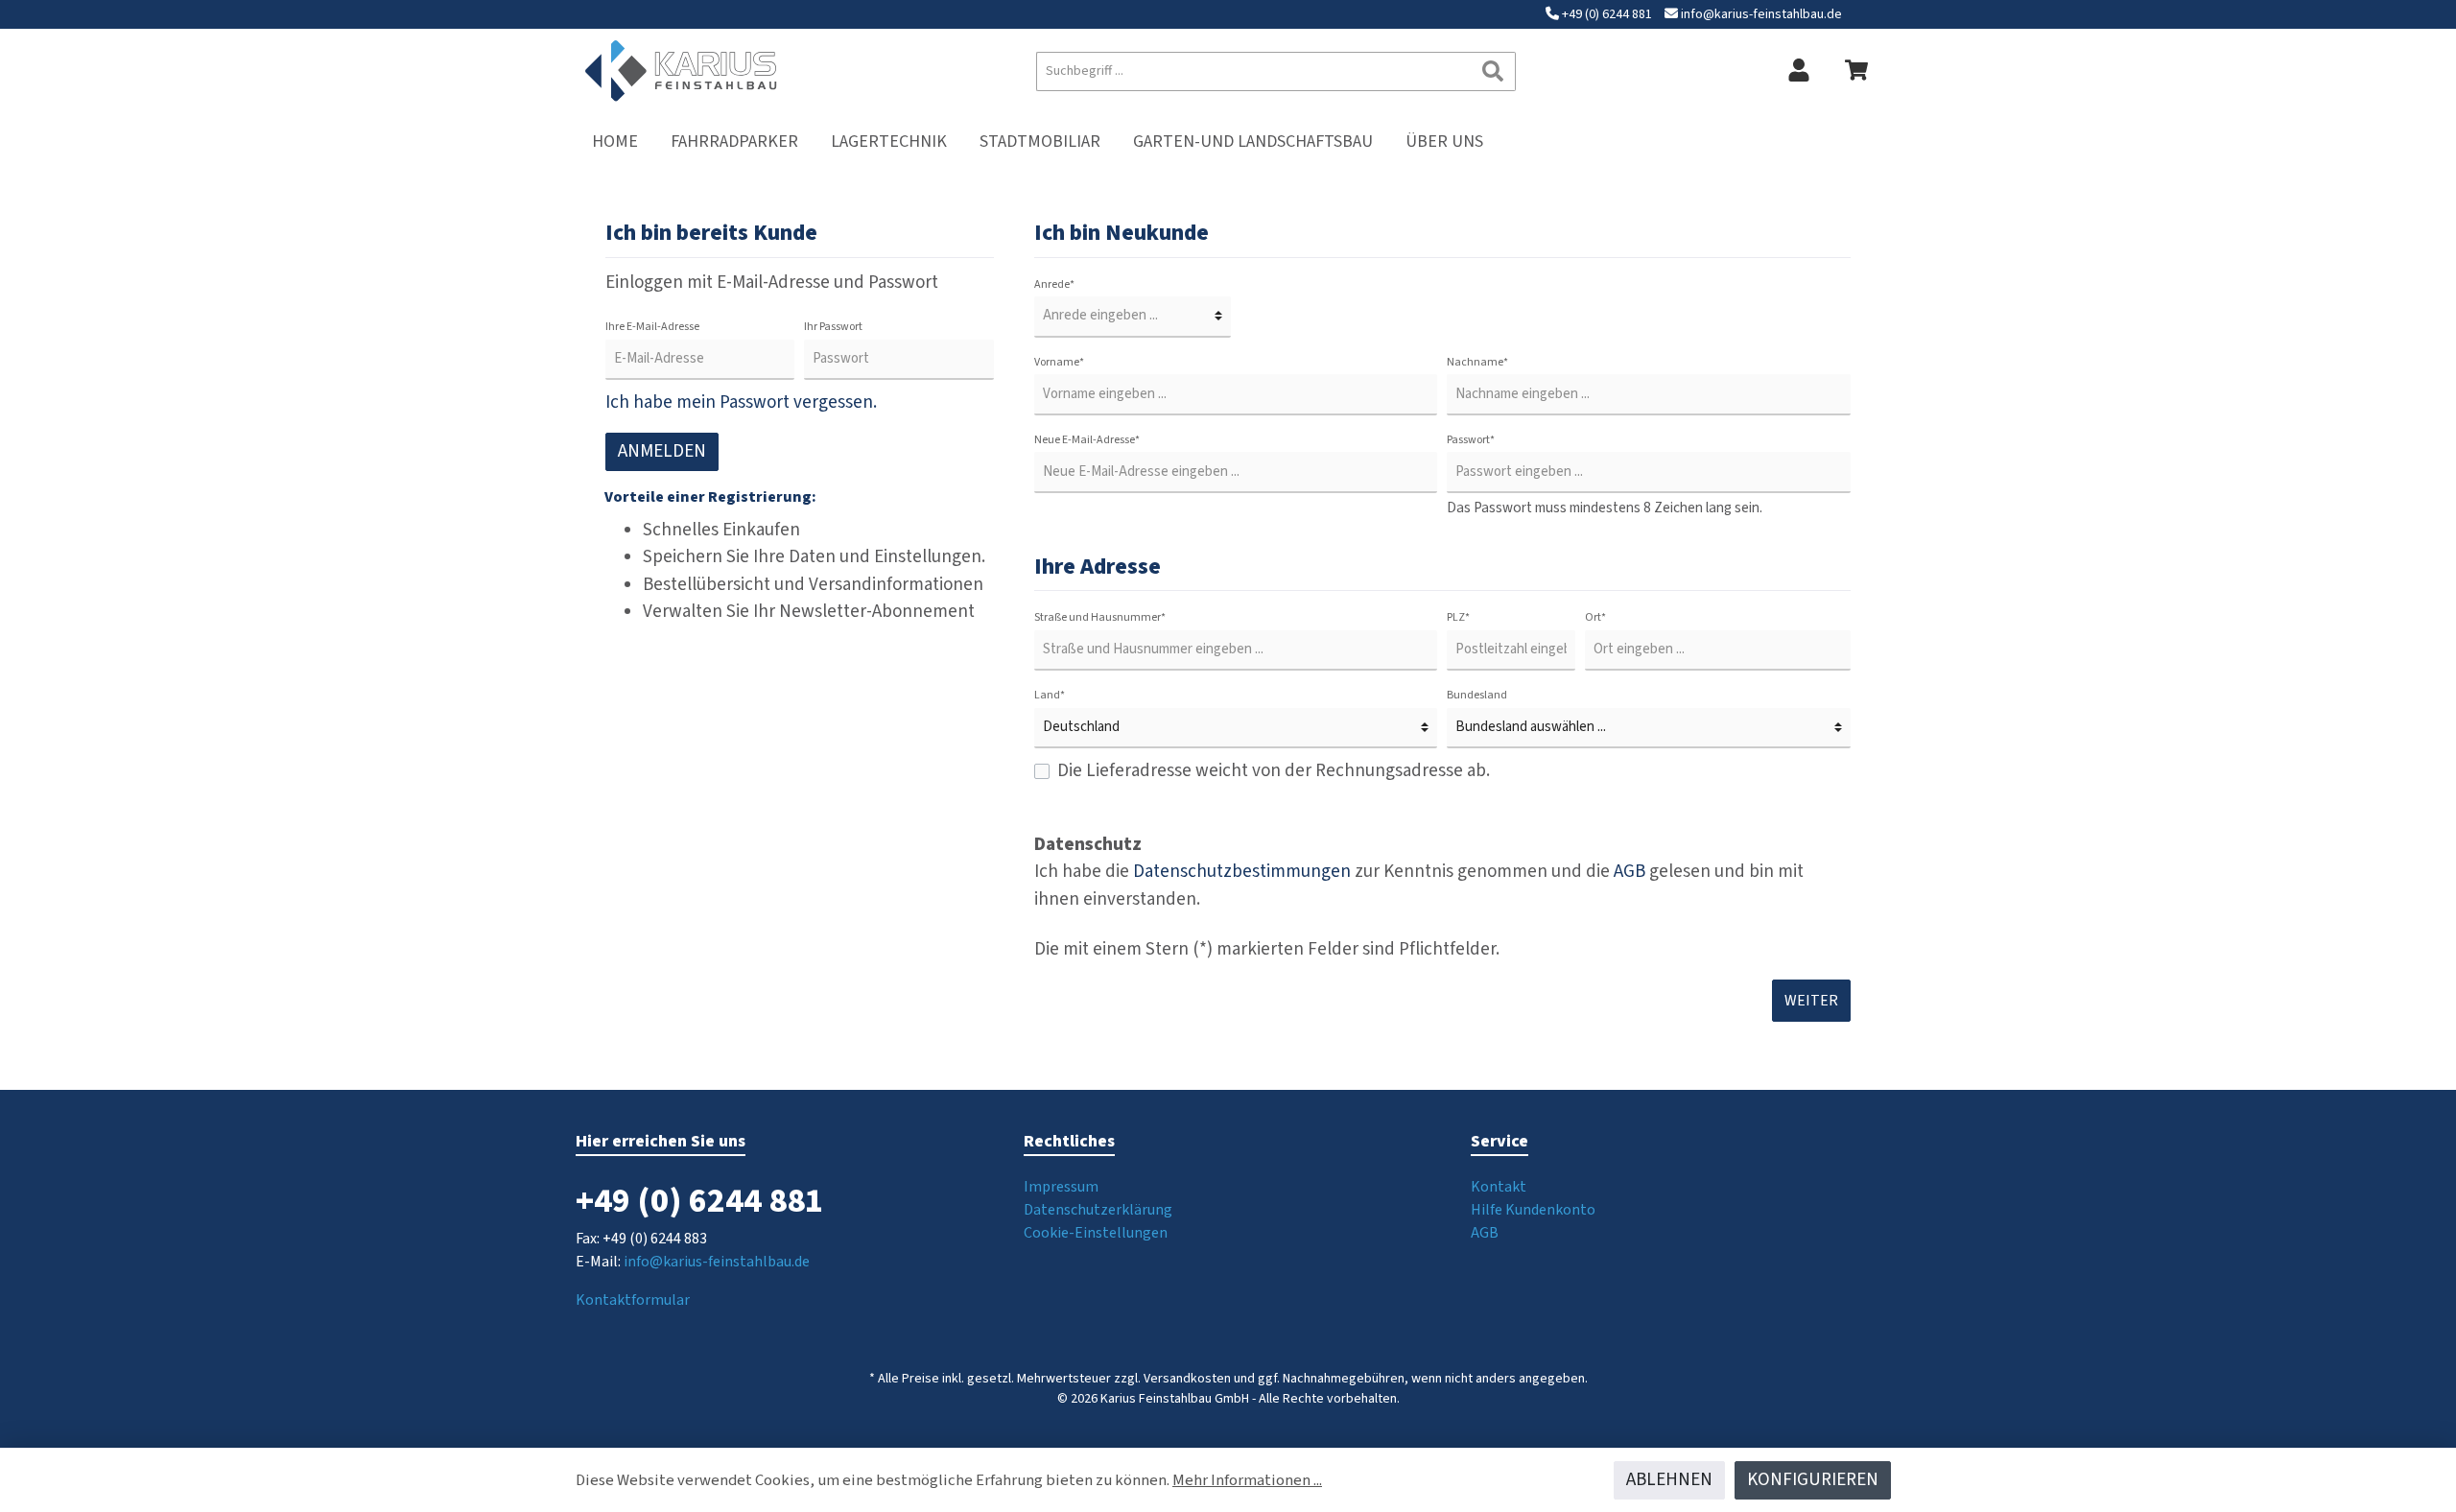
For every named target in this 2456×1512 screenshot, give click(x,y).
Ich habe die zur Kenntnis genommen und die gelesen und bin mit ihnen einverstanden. (1419, 886)
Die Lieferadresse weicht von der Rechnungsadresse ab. (1274, 771)
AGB (1629, 872)
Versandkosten (1187, 1379)
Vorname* (1059, 362)
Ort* (1595, 617)
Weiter (1811, 1001)
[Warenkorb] (1856, 71)
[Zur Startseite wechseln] (681, 71)
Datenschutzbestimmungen (1242, 872)
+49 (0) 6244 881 (1607, 14)
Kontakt (1499, 1187)
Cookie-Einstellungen (1096, 1233)
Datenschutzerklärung (1098, 1210)
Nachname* (1477, 362)
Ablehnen (1669, 1480)
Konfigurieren (1813, 1480)
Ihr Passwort (833, 327)
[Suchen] (1493, 71)
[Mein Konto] (1799, 71)
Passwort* (1471, 440)
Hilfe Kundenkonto (1533, 1210)
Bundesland (1477, 695)
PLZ (1458, 617)
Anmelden (662, 451)
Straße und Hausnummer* (1100, 617)
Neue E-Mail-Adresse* (1087, 440)
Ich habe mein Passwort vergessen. (741, 402)
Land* (1050, 695)
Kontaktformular (633, 1300)
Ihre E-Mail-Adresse (652, 327)
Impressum (1061, 1187)
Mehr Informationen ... (1247, 1480)
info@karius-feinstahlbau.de (1761, 14)
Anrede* (1054, 284)
